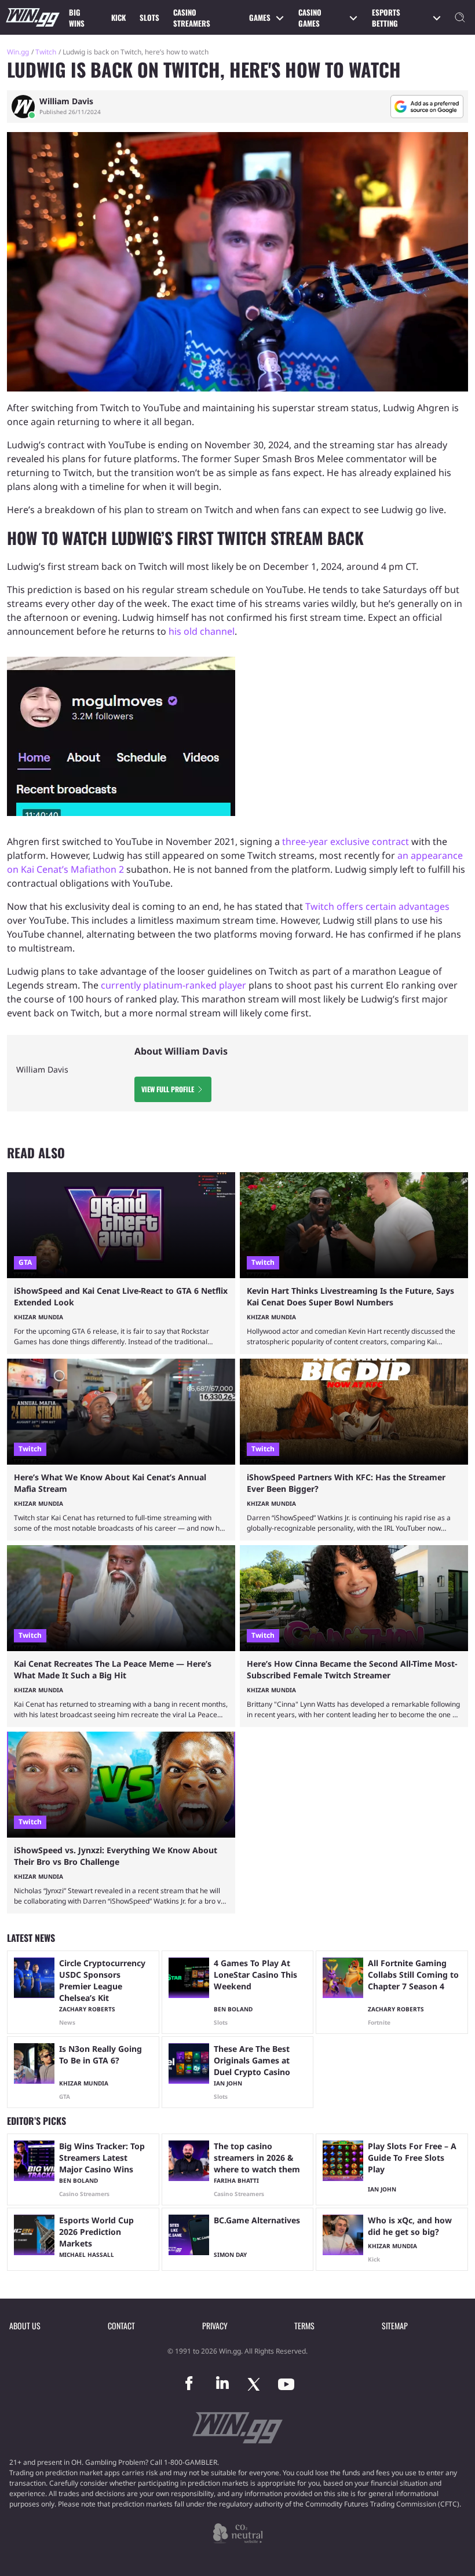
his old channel (202, 631)
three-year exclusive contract (346, 841)
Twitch (46, 52)
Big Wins (77, 18)
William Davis (66, 101)
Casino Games (310, 18)
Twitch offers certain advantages (377, 906)
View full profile (168, 1089)
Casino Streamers (192, 18)
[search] (460, 17)
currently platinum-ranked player (173, 985)
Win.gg (18, 52)
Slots (149, 17)
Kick (118, 17)
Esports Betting (386, 18)
